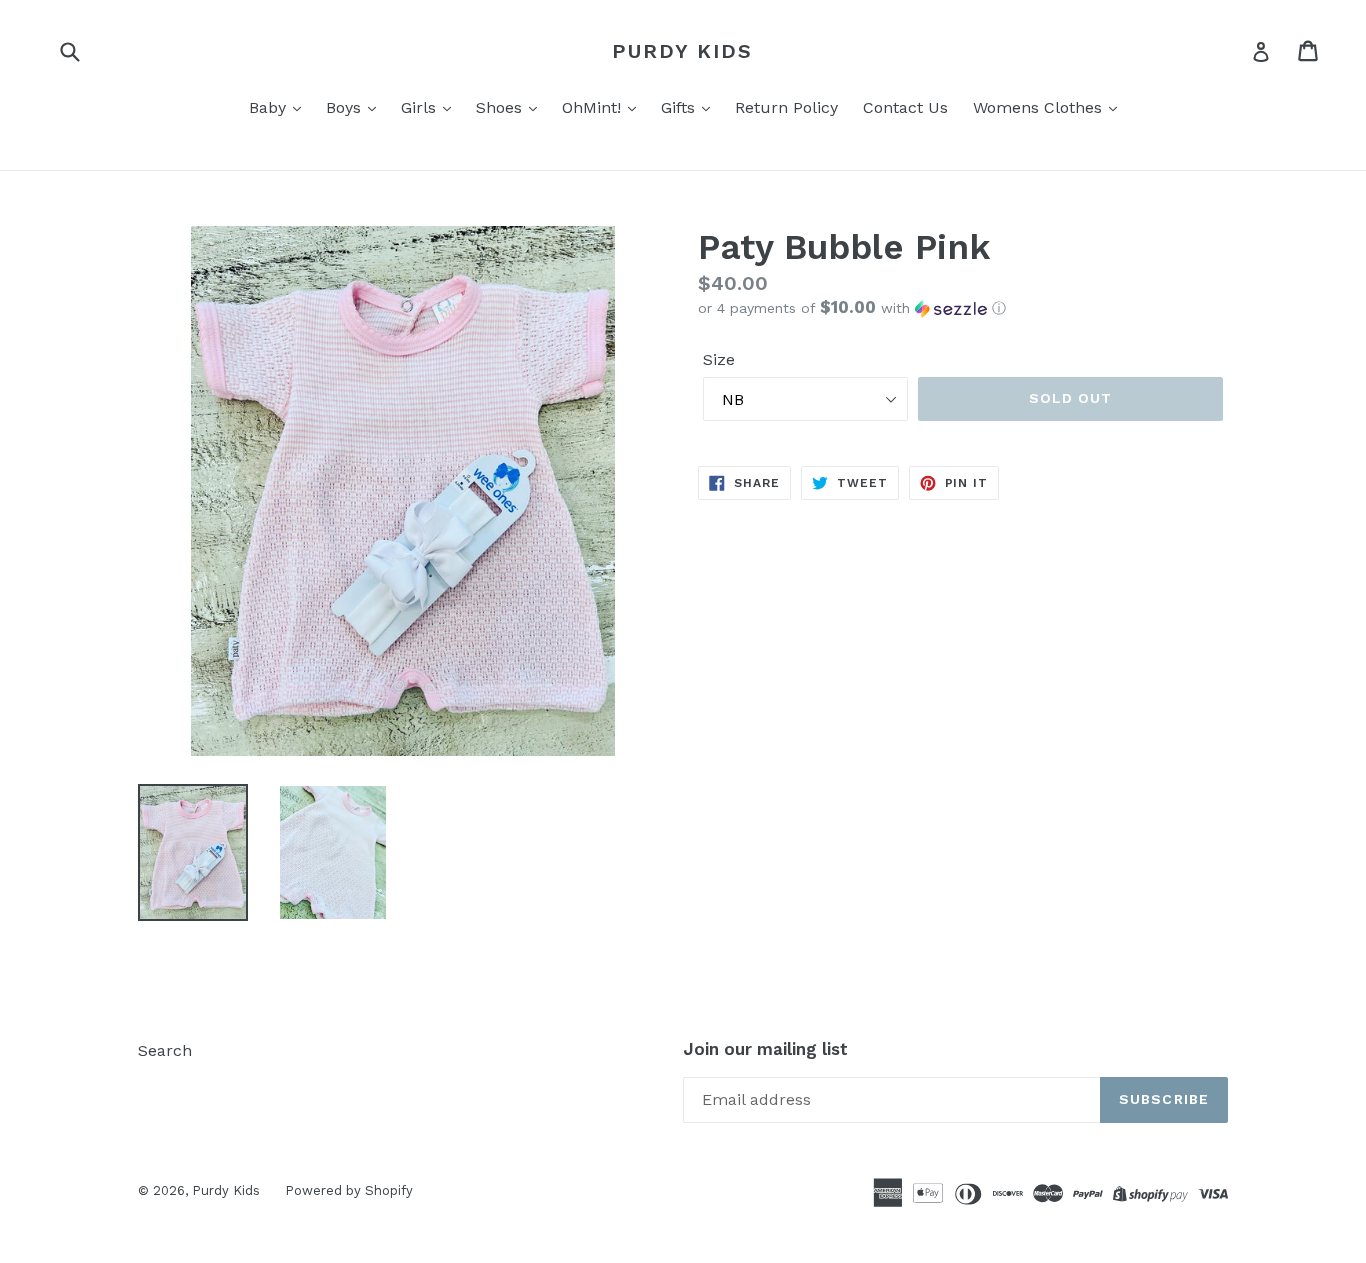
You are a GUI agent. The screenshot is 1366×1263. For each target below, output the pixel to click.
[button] (963, 308)
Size (719, 359)
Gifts (680, 107)
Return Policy (786, 107)
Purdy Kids (682, 51)
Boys (346, 107)
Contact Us (905, 107)
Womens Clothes (1040, 107)
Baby (270, 107)
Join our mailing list (765, 1049)
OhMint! (594, 107)
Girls (421, 107)
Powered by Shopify (349, 1190)
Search (165, 1050)
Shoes (501, 107)
